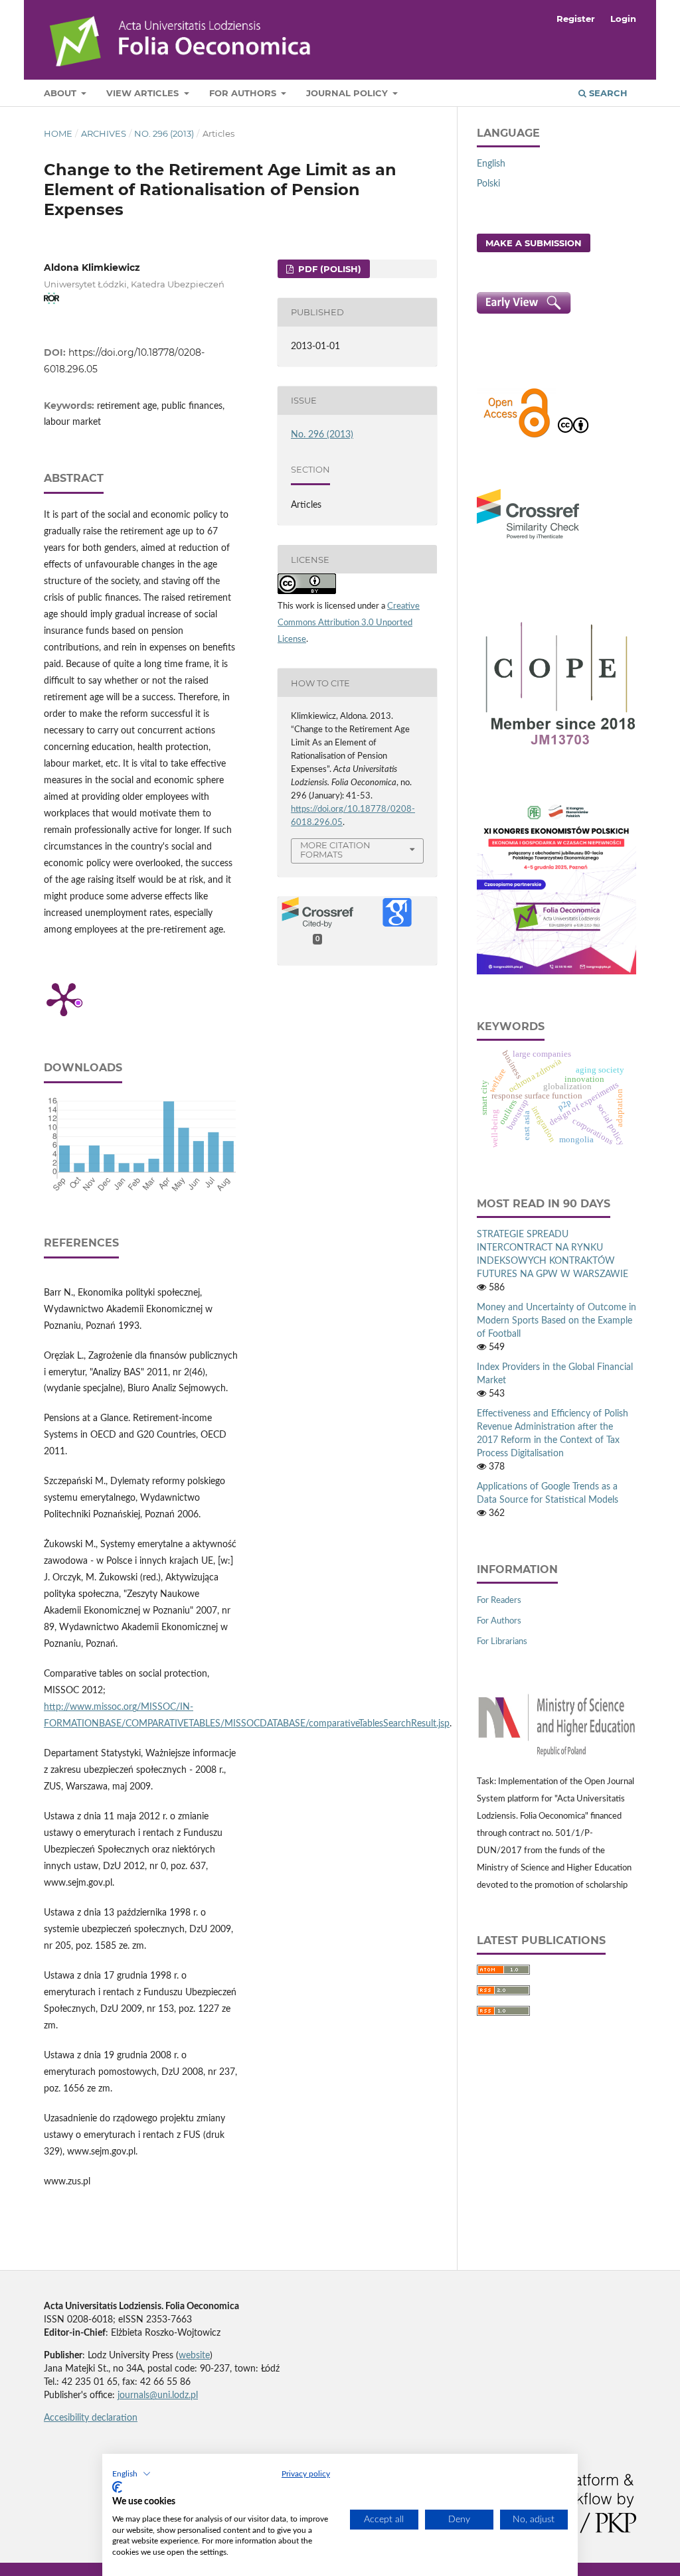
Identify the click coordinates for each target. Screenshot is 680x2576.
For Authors (244, 93)
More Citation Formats (335, 850)
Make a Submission (534, 243)
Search (607, 93)
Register (576, 19)
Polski (488, 184)
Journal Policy (348, 93)
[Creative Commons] (573, 436)
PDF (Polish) (328, 269)
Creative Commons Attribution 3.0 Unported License (349, 623)
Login (623, 19)
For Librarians (502, 1642)
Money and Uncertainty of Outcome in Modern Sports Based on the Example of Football (556, 1321)
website (194, 2356)
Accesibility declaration (91, 2418)
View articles (144, 93)
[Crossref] (528, 541)
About (61, 93)
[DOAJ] (517, 436)
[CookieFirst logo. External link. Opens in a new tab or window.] (117, 2487)
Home (58, 133)
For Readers (499, 1601)
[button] (131, 2474)
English (491, 164)
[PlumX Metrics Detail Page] (64, 998)
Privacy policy (306, 2474)
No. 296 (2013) (164, 133)
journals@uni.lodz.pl (158, 2395)
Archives (104, 133)
